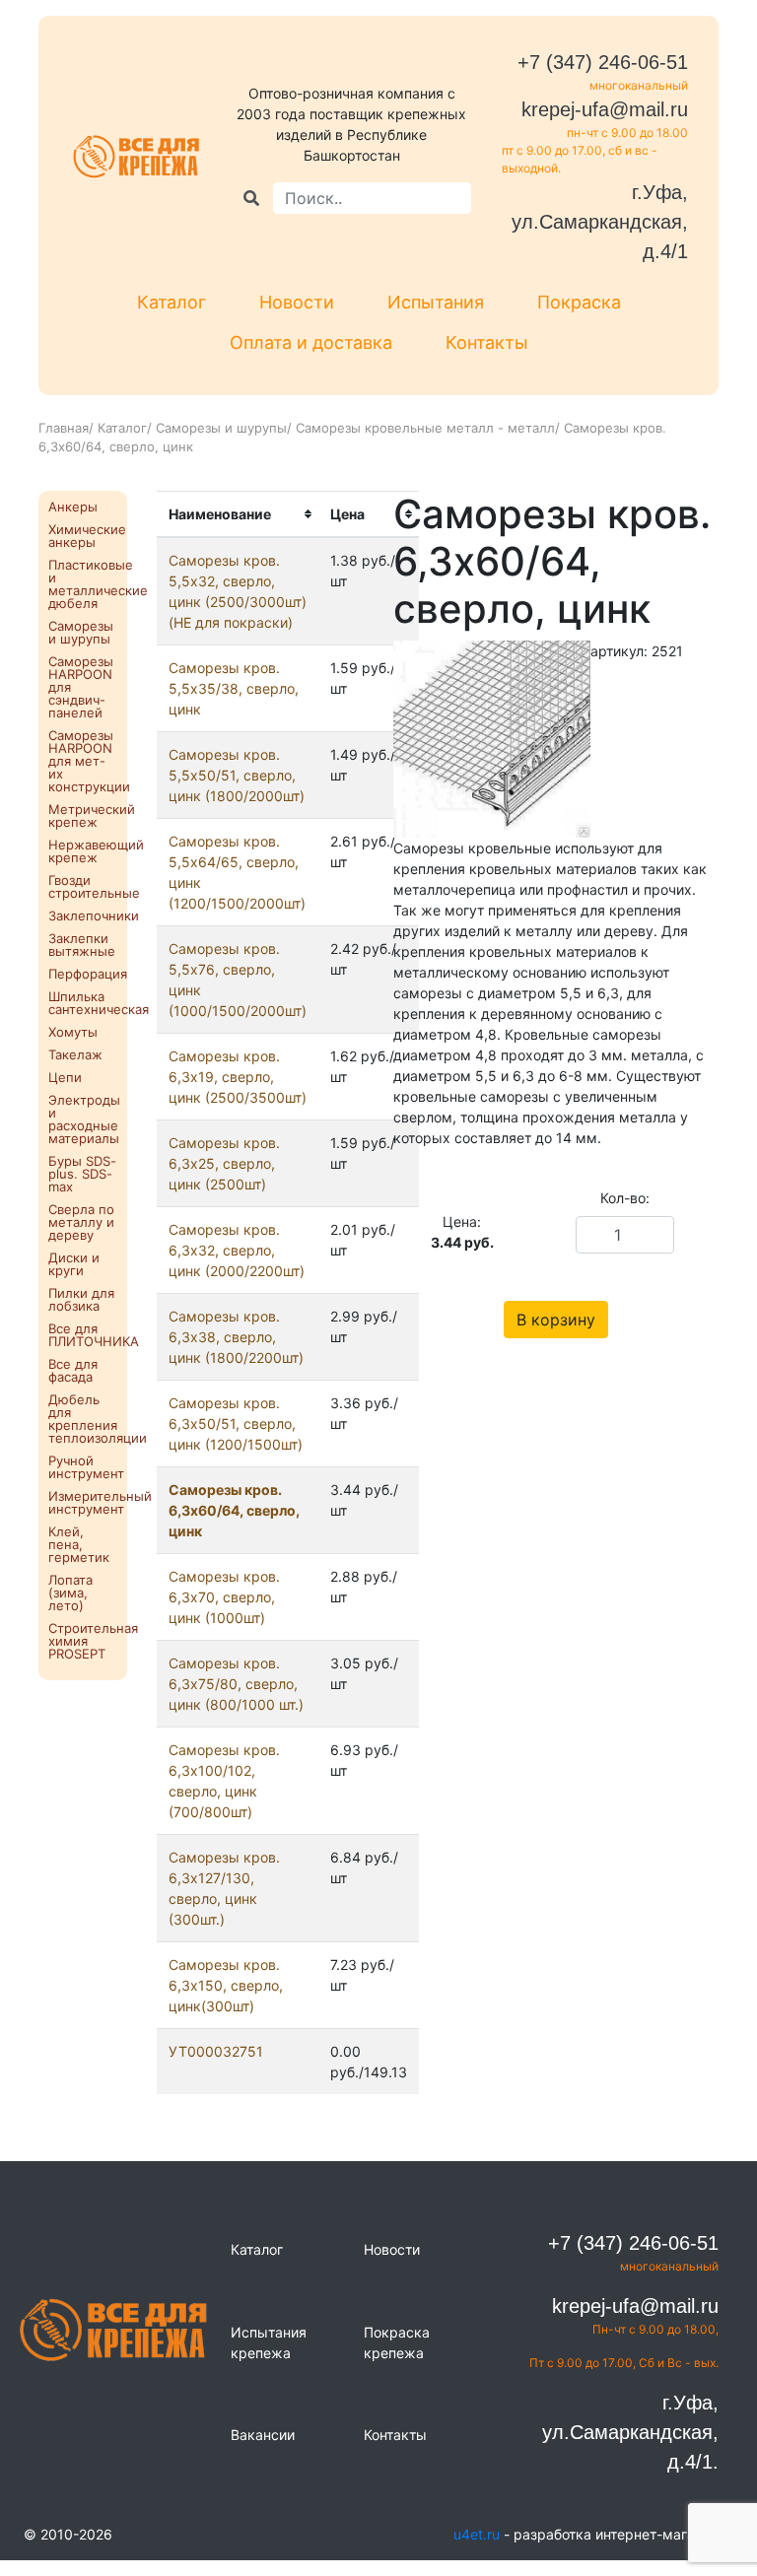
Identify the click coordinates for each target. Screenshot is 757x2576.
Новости (297, 302)
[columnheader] (238, 514)
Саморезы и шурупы (221, 428)
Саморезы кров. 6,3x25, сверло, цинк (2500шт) (224, 1163)
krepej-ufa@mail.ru (605, 109)
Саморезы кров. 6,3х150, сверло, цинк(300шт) (226, 1985)
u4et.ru (477, 2534)
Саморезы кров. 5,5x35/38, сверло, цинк (234, 688)
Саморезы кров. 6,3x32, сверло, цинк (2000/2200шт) (237, 1250)
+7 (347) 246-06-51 (603, 62)
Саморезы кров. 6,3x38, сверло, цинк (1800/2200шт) (236, 1337)
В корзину (556, 1320)
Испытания (436, 302)
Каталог (172, 302)
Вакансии (263, 2435)
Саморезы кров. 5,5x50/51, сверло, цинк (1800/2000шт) (237, 775)
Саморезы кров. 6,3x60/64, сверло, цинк (234, 1510)
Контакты (487, 342)
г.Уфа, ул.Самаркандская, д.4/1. (630, 2432)
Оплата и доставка (311, 342)
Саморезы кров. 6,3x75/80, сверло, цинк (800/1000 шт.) (236, 1684)
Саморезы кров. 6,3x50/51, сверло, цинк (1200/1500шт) (236, 1424)
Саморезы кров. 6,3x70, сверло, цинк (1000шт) (224, 1597)
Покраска (579, 302)
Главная (64, 428)
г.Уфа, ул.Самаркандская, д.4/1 (600, 222)
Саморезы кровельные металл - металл (425, 428)
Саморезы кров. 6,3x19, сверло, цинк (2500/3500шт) (238, 1077)
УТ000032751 (216, 2051)
